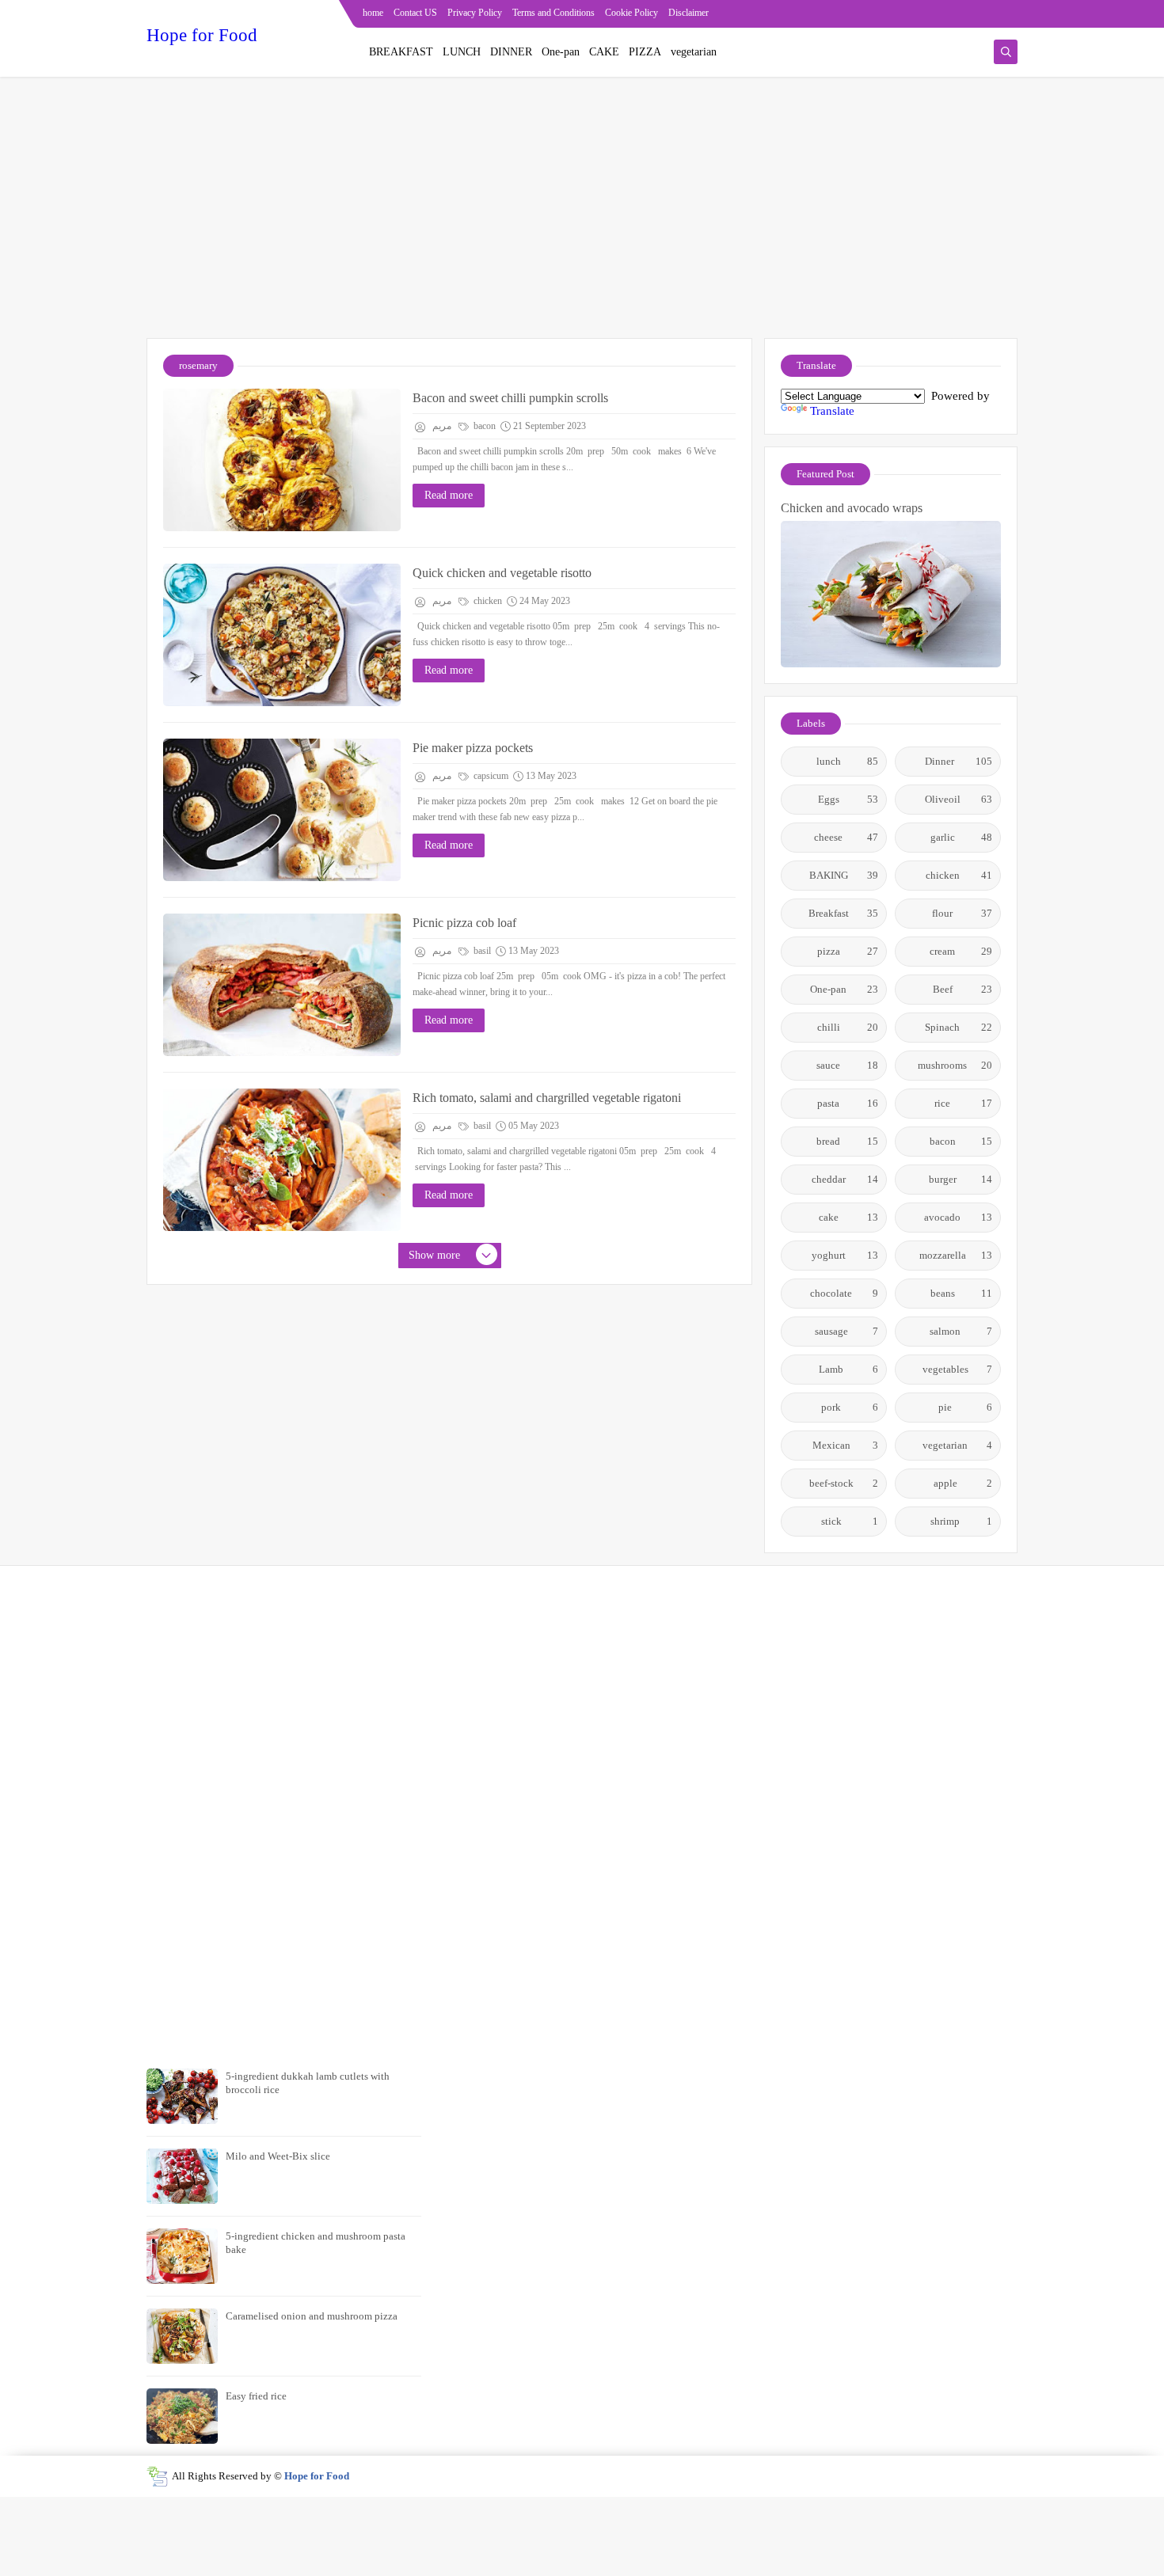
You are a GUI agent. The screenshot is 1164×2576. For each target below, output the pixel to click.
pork (850, 1407)
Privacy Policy (475, 13)
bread (847, 1141)
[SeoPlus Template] (157, 2477)
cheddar (845, 1179)
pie (965, 1407)
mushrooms (955, 1065)
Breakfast (844, 913)
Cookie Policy (631, 13)
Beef (963, 989)
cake (849, 1217)
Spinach (959, 1027)
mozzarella (956, 1255)
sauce (847, 1065)
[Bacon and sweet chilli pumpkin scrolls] (282, 460)
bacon (483, 426)
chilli (848, 1027)
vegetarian (694, 52)
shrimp (961, 1521)
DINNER (511, 52)
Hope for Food (202, 35)
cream (961, 951)
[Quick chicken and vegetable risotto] (282, 635)
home (373, 13)
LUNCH (462, 52)
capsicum (490, 776)
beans (962, 1293)
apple (963, 1483)
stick (850, 1521)
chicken (487, 601)
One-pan (561, 52)
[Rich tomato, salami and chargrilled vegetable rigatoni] (282, 1160)
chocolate (844, 1293)
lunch (848, 761)
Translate (832, 411)
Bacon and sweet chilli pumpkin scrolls (510, 398)
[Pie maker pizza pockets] (282, 810)
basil (481, 951)
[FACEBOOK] (956, 14)
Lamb (848, 1369)
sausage (847, 1331)
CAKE (604, 52)
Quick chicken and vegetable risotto (502, 573)
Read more (449, 495)
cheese (846, 837)
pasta (848, 1103)
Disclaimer (689, 13)
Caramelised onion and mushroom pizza (312, 2316)
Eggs (848, 799)
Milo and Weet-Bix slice (278, 2156)
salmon (961, 1331)
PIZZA (645, 52)
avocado (958, 1217)
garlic (962, 837)
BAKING (844, 875)
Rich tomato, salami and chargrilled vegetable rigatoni (547, 1098)
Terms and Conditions (553, 13)
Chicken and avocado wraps (852, 508)
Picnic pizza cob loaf (464, 923)
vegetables (958, 1369)
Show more (434, 1255)
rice (963, 1103)
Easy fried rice (256, 2396)
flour (962, 913)
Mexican (846, 1445)
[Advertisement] (582, 215)
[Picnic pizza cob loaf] (282, 985)
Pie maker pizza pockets (473, 748)
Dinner (959, 761)
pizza (848, 951)
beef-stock (844, 1483)
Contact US (415, 13)
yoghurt (845, 1255)
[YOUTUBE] (1007, 14)
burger (961, 1179)
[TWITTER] (981, 14)
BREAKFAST (401, 52)
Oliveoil (959, 799)
